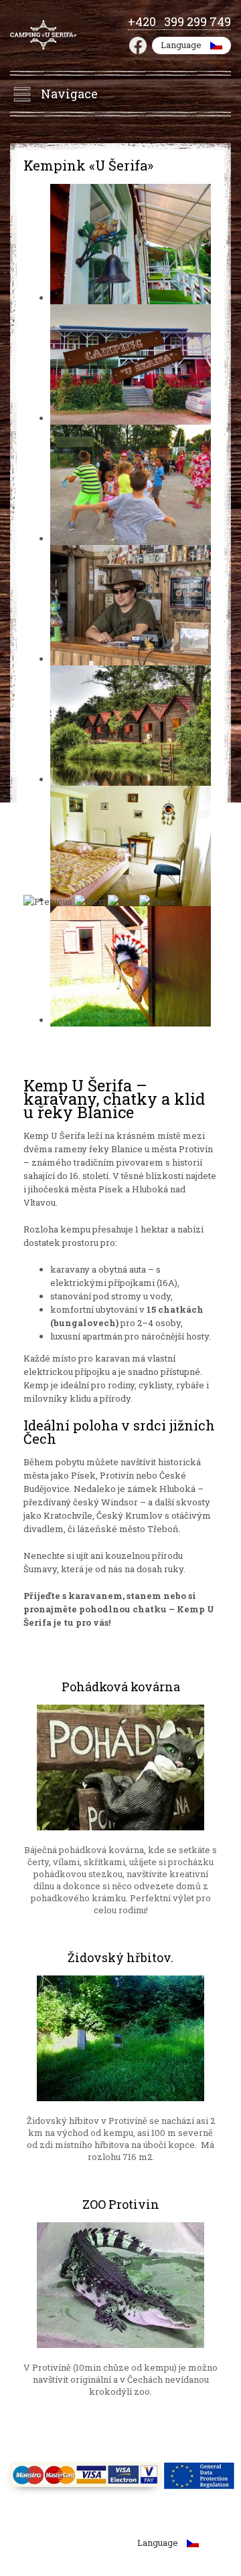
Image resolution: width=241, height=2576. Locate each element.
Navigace (69, 94)
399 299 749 (197, 21)
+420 (146, 21)
